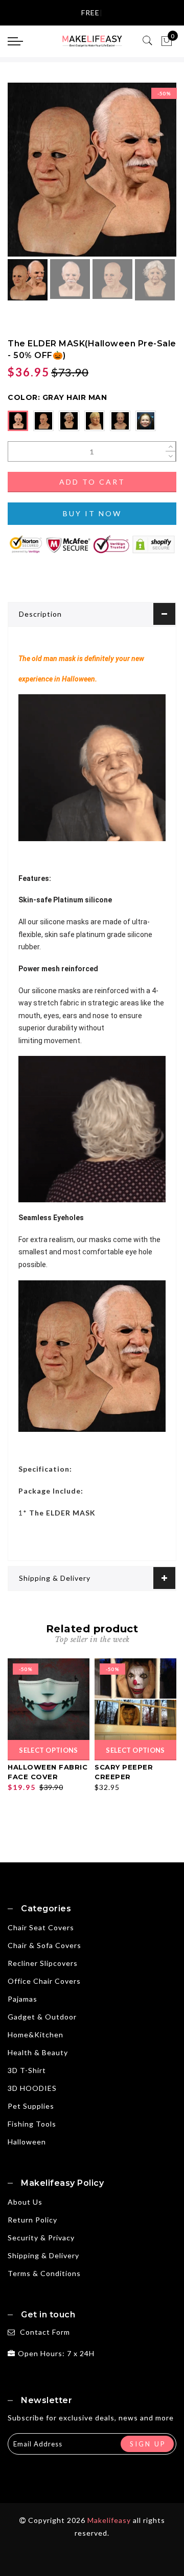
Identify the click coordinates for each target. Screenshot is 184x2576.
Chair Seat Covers (41, 1927)
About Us (25, 2202)
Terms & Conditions (44, 2273)
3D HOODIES (32, 2088)
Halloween (27, 2142)
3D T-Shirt (27, 2070)
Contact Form (45, 2332)
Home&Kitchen (36, 2035)
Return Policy (32, 2220)
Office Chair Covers (44, 1981)
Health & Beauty (38, 2052)
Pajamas (22, 1999)
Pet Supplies (31, 2106)
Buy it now (92, 513)
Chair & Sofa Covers (44, 1945)
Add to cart (92, 482)
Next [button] (145, 175)
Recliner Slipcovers (43, 1963)
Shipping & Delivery (55, 1578)
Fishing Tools (32, 2124)
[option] (92, 170)
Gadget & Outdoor (42, 2017)
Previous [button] (26, 176)
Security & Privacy (41, 2238)
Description (40, 614)
